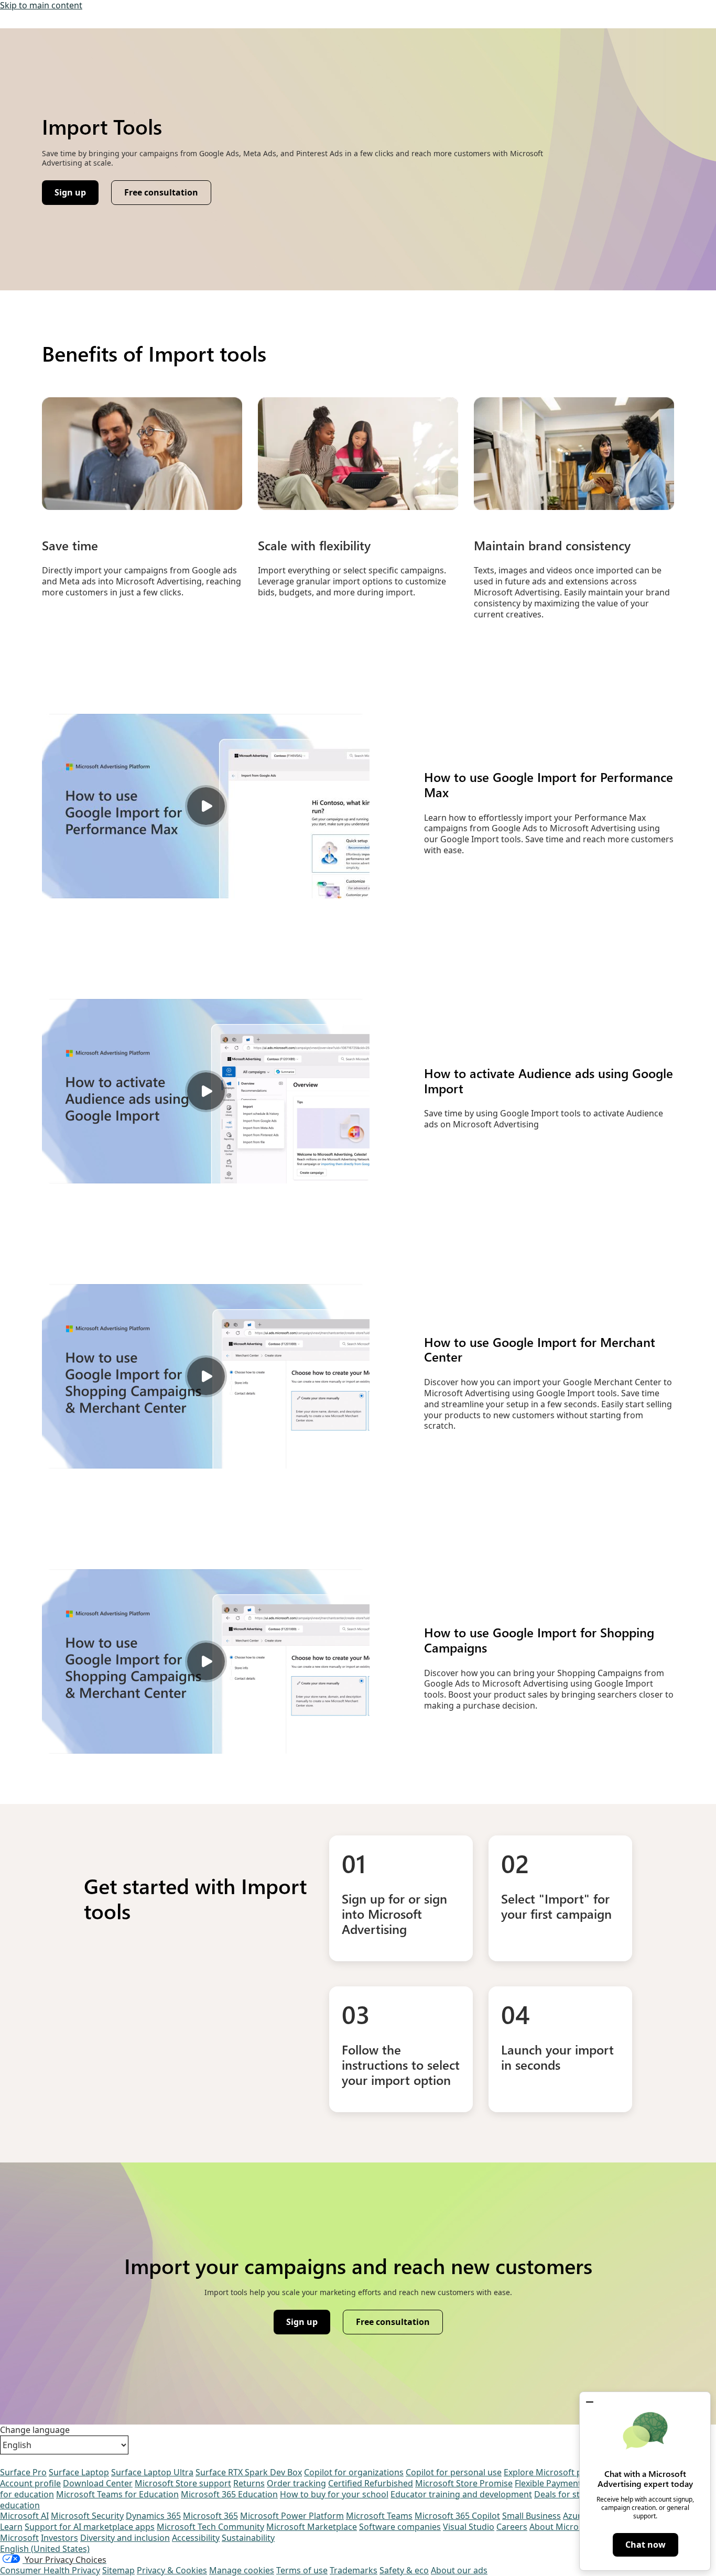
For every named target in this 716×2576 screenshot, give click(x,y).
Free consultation (161, 192)
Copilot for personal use (454, 2472)
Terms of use (302, 2570)
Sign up (76, 195)
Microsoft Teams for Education (117, 2494)
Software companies (400, 2527)
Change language (35, 2430)
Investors (59, 2538)
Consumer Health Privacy (50, 2570)
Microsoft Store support (183, 2483)
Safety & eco (404, 2570)
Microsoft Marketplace (312, 2527)
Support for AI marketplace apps (90, 2527)
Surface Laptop (79, 2472)
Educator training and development (461, 2494)
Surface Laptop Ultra (152, 2472)
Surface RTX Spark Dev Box (249, 2472)
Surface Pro (23, 2472)
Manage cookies (242, 2570)
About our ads (459, 2570)
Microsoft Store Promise (464, 2483)
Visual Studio (469, 2527)
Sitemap (118, 2570)
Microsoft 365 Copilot (457, 2516)
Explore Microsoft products (558, 2472)
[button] (590, 2402)
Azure (574, 2516)
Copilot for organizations (354, 2472)
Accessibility (196, 2538)
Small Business (531, 2516)
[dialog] (645, 2481)
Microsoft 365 (210, 2516)
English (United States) (45, 2549)
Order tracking (296, 2483)
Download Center (98, 2483)
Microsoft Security (87, 2516)
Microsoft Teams (379, 2516)
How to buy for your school (334, 2494)
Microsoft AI (24, 2516)
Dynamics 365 (153, 2516)
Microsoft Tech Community (210, 2527)
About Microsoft (562, 2527)
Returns (249, 2483)
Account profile (30, 2483)
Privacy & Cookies (172, 2570)
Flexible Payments (550, 2483)
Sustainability (248, 2538)
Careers (512, 2527)
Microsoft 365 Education (229, 2494)
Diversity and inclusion (125, 2538)
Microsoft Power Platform (292, 2516)
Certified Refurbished (371, 2483)
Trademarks (354, 2570)
